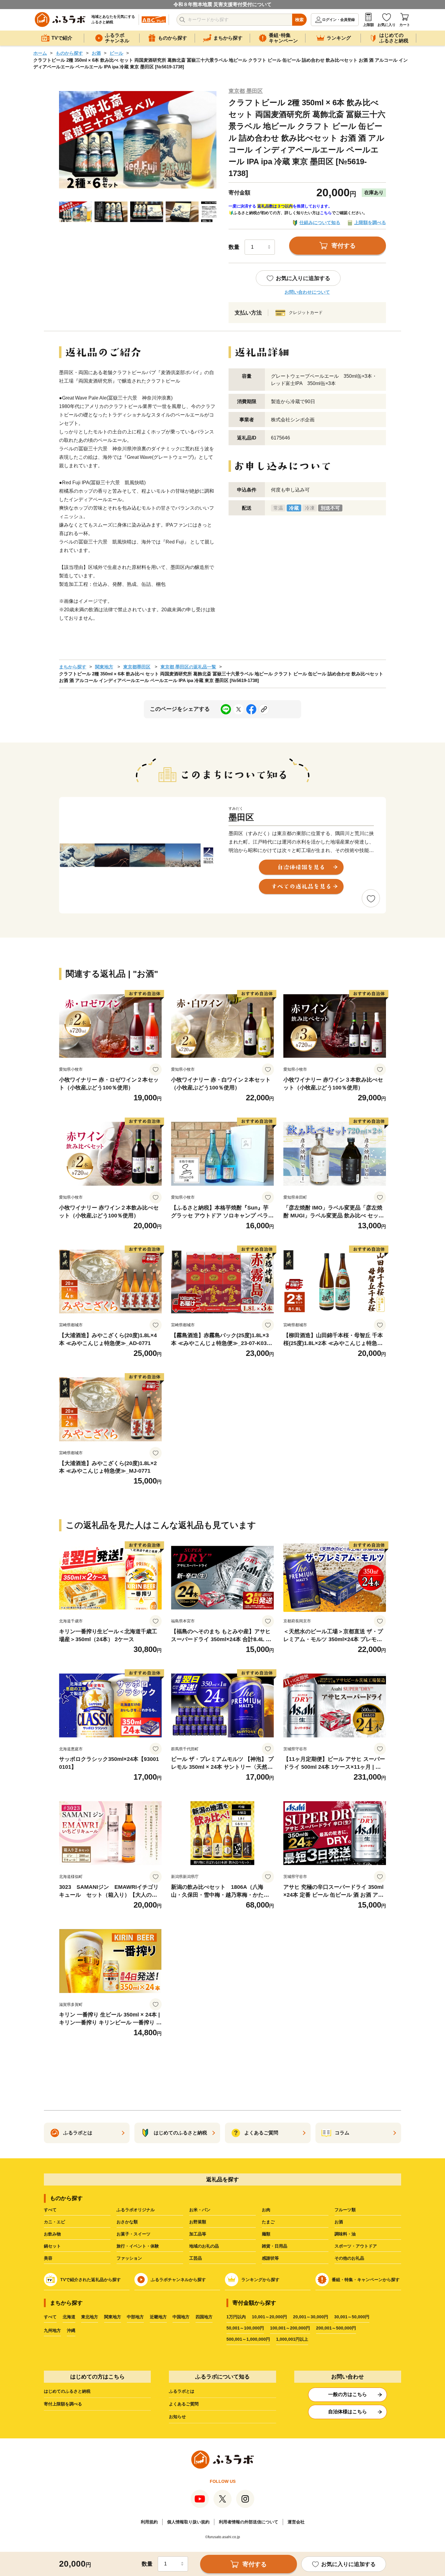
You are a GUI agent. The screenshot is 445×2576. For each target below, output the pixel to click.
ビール (116, 53)
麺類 (266, 2234)
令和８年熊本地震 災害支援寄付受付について (222, 4)
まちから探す (73, 667)
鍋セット (52, 2246)
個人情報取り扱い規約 (188, 2522)
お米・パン (200, 2210)
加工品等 (198, 2234)
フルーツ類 (345, 2210)
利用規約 (149, 2522)
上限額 (368, 25)
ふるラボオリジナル (136, 2210)
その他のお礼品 (349, 2258)
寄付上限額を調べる (63, 2404)
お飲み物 (52, 2234)
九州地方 (52, 2330)
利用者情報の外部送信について (249, 2522)
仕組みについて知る (320, 222)
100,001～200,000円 (290, 2328)
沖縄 (71, 2330)
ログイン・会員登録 (338, 20)
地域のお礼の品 (204, 2246)
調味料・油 (345, 2234)
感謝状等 (270, 2258)
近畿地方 (158, 2317)
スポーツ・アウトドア (356, 2246)
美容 (48, 2258)
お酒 (96, 53)
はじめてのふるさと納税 (67, 2391)
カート (405, 25)
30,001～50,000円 (352, 2317)
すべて (50, 2210)
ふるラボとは (182, 2391)
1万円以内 (236, 2317)
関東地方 (104, 667)
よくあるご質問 (184, 2404)
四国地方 (204, 2317)
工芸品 (196, 2258)
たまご (268, 2222)
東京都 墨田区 (246, 91)
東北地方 (90, 2317)
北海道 (69, 2317)
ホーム (40, 53)
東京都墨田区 (137, 667)
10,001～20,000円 (269, 2317)
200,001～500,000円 (336, 2328)
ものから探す (69, 53)
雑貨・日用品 (275, 2246)
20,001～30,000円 (311, 2317)
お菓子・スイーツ (133, 2234)
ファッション (129, 2258)
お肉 (266, 2210)
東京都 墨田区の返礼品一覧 (188, 667)
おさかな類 (127, 2222)
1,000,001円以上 (292, 2339)
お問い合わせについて (307, 292)
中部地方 (135, 2317)
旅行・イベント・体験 (138, 2246)
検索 (299, 20)
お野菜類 (198, 2222)
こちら (326, 213)
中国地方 (181, 2317)
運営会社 (296, 2522)
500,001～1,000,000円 (248, 2339)
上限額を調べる (370, 222)
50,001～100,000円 (245, 2328)
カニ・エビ (54, 2222)
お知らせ (177, 2417)
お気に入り (387, 25)
